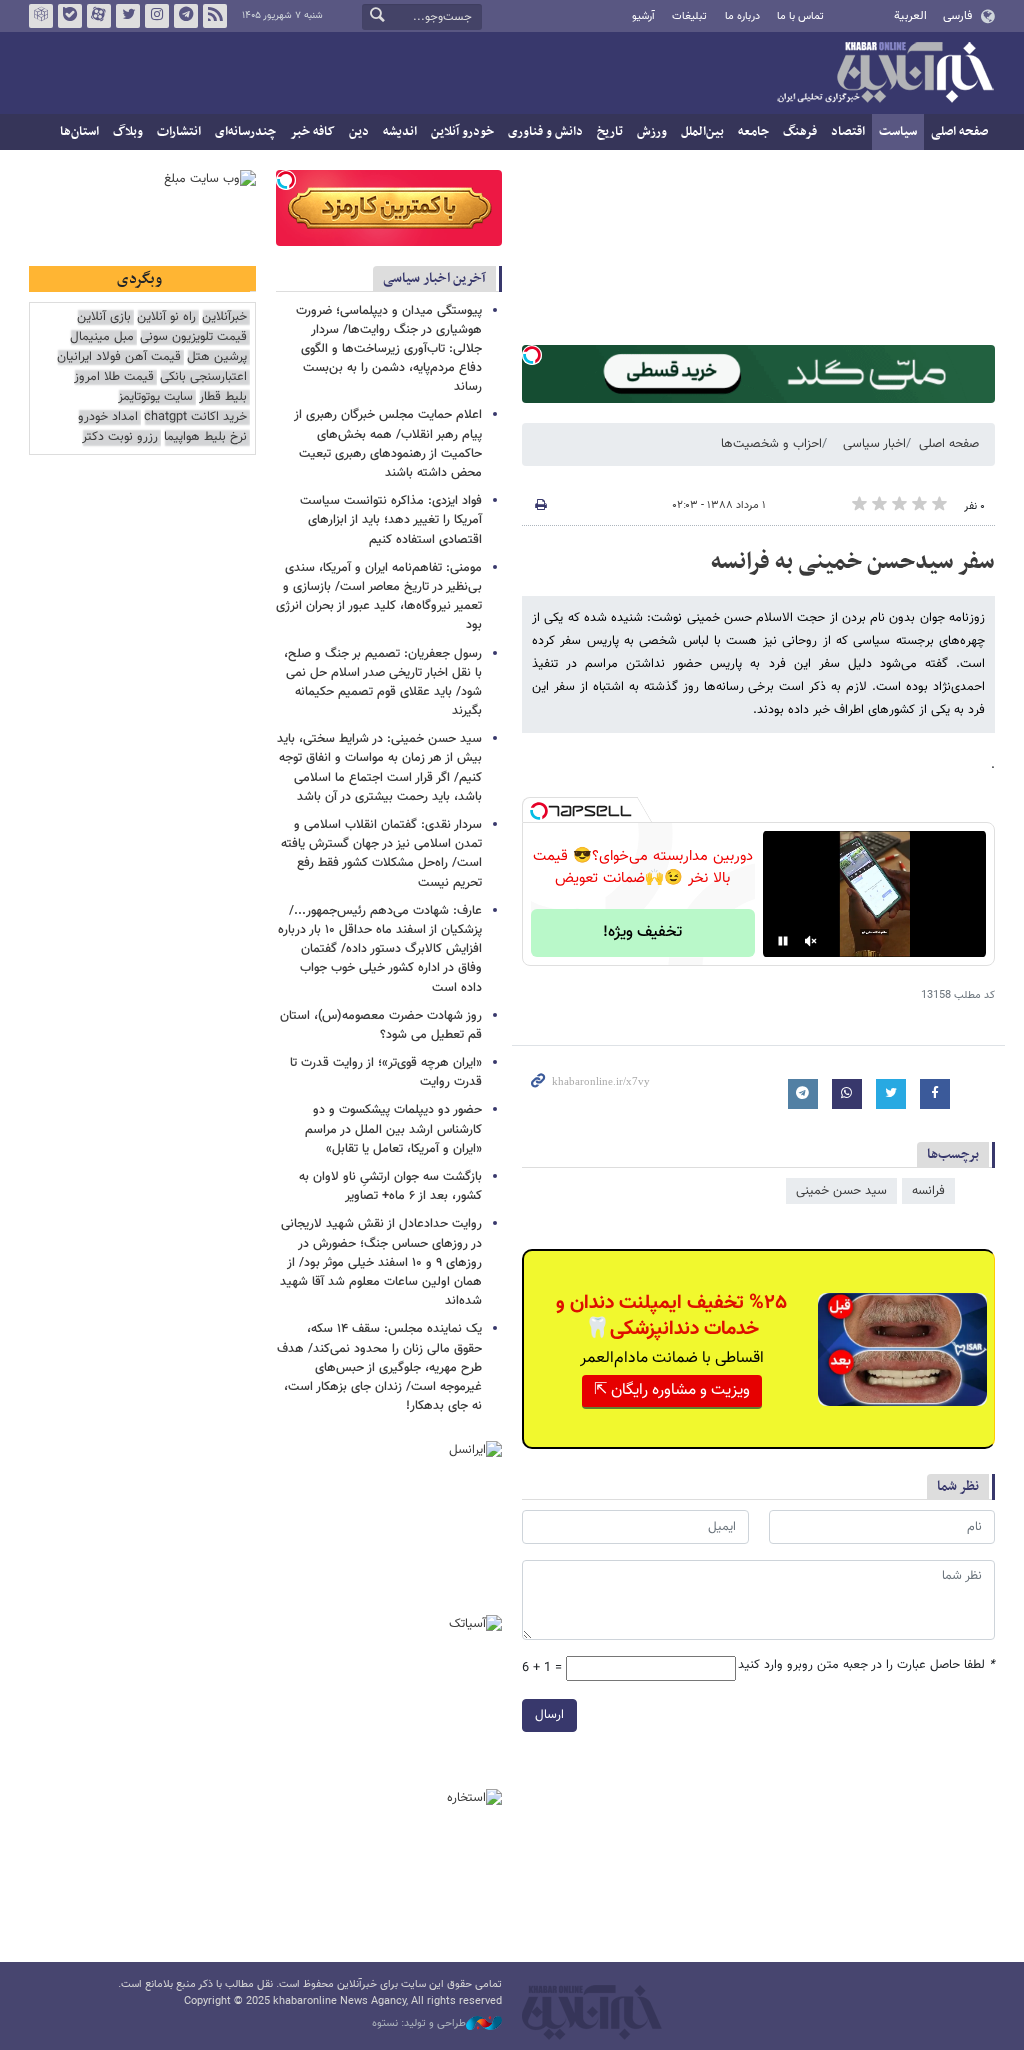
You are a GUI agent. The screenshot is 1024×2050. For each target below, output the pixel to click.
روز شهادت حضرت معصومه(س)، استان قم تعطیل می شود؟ (381, 1025)
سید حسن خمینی (841, 1191)
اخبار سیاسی (874, 444)
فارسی (957, 16)
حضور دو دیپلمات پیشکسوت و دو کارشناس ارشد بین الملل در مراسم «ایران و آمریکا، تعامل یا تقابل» (393, 1129)
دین (359, 132)
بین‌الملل (702, 132)
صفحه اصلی (959, 132)
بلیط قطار (223, 397)
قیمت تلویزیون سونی (193, 337)
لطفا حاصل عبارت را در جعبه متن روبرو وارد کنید (866, 1665)
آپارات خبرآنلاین (99, 16)
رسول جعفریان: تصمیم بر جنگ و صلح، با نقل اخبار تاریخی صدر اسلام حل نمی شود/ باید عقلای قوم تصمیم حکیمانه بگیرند (383, 683)
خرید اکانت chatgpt (195, 417)
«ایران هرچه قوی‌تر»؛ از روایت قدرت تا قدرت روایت (386, 1072)
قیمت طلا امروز (114, 377)
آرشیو (643, 16)
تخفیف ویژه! (642, 932)
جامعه (753, 132)
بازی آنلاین (104, 317)
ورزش (652, 132)
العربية (910, 16)
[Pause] (783, 941)
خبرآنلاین (885, 74)
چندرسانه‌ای (245, 132)
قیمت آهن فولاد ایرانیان (119, 357)
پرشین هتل (217, 357)
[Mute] (811, 941)
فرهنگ (800, 132)
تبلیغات (689, 16)
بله (70, 16)
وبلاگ (128, 132)
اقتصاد (848, 132)
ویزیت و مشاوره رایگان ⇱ (672, 1390)
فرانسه (928, 1191)
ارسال (549, 1715)
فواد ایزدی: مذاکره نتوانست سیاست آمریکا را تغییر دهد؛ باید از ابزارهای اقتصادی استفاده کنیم (391, 520)
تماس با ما (800, 16)
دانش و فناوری (545, 132)
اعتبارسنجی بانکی (203, 377)
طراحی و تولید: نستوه (419, 2024)
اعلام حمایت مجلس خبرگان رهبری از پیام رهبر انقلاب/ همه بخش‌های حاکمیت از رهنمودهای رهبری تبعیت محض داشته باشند (388, 444)
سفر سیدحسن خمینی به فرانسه (853, 562)
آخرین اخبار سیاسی (434, 278)
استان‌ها (79, 132)
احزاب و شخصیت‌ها (771, 444)
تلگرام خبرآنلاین (186, 16)
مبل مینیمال (102, 337)
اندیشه (400, 132)
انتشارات (179, 132)
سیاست (898, 132)
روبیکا (41, 16)
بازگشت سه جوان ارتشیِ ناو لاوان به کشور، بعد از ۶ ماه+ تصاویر (390, 1186)
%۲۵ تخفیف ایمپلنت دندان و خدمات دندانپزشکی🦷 (671, 1316)
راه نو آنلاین (166, 317)
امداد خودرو (108, 417)
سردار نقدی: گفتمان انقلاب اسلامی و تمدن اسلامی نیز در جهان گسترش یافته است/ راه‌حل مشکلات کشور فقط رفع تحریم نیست (381, 854)
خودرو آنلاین (462, 132)
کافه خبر (312, 132)
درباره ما (742, 16)
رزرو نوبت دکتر (120, 437)
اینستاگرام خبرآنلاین (157, 16)
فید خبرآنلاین (215, 16)
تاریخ (610, 132)
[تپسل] (532, 355)
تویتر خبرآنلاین (128, 16)
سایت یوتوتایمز (155, 397)
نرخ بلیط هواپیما (205, 437)
